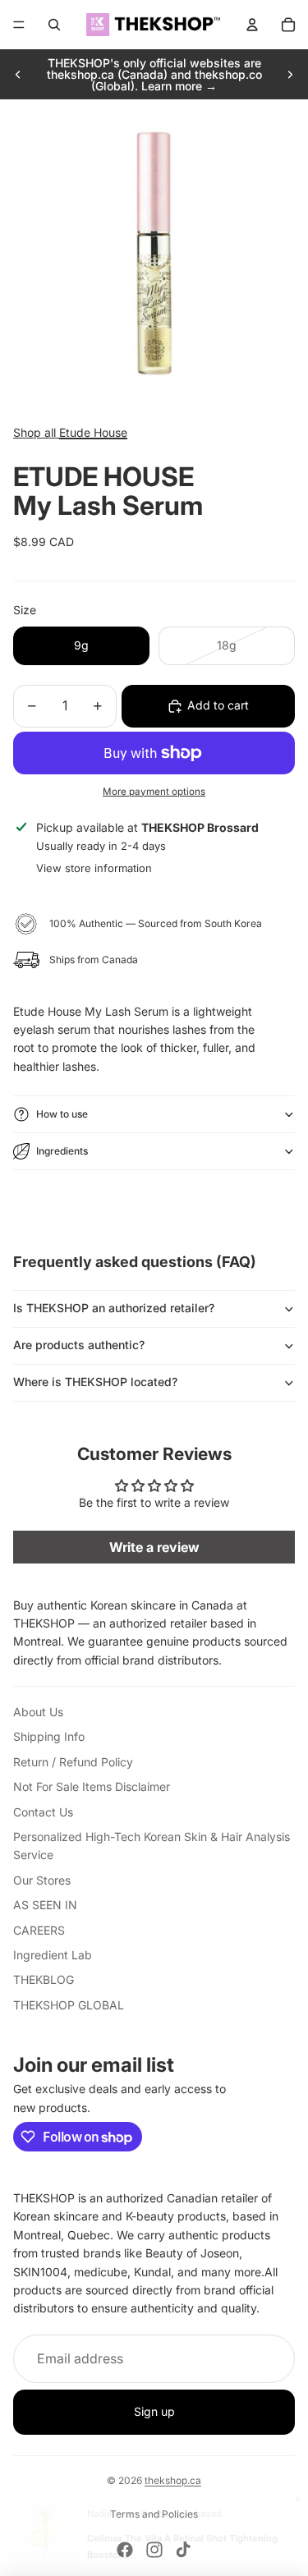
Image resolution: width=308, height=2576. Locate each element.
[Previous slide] (18, 75)
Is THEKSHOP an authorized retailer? (114, 1308)
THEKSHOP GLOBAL (69, 2005)
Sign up (154, 2411)
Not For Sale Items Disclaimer (92, 1786)
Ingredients (62, 1151)
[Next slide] (290, 75)
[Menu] (19, 25)
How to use (62, 1114)
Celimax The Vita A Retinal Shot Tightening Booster (182, 2546)
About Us (38, 1712)
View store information (94, 868)
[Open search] (54, 25)
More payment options (154, 792)
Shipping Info (49, 1736)
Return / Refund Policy (73, 1762)
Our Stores (42, 1880)
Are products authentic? (79, 1345)
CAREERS (39, 1930)
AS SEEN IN (45, 1905)
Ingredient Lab (53, 1955)
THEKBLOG (44, 1979)
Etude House (93, 432)
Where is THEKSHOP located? (95, 1382)
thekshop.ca (173, 2480)
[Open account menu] (252, 25)
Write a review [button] (154, 1547)
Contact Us (43, 1812)
